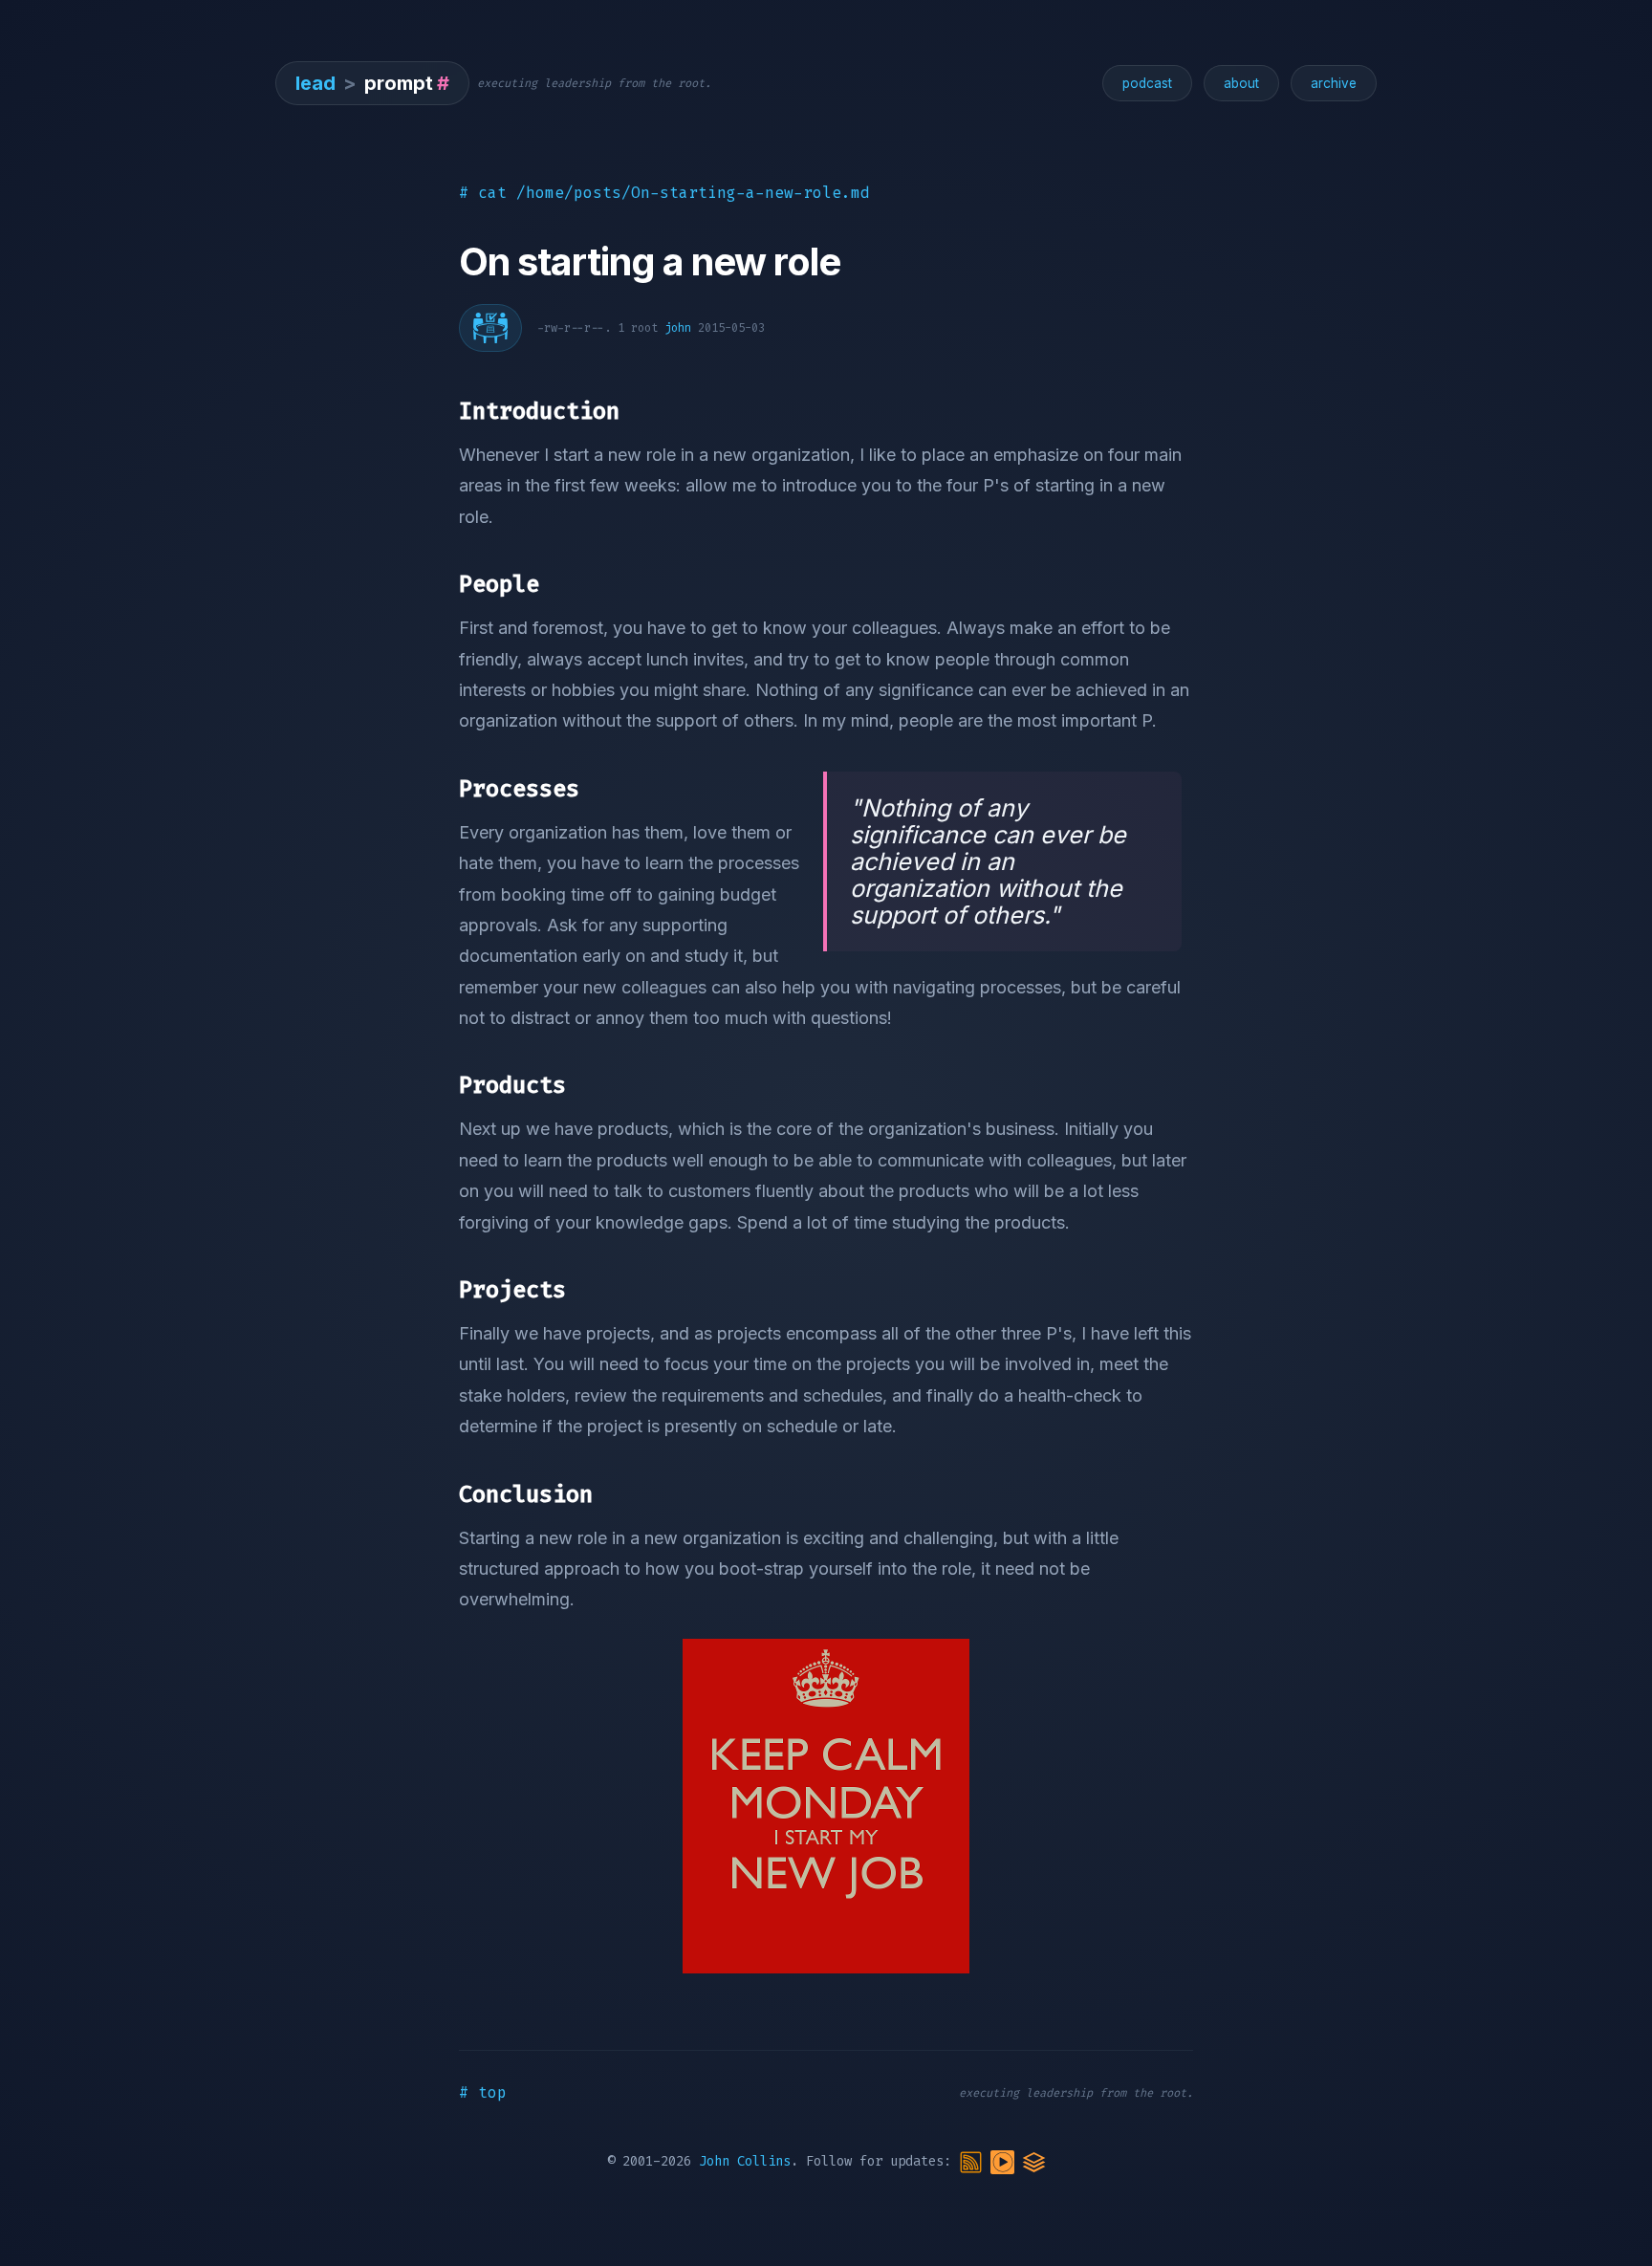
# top (483, 2092)
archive (1334, 83)
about (1241, 83)
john (678, 328)
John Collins (745, 2161)
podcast (1147, 83)
